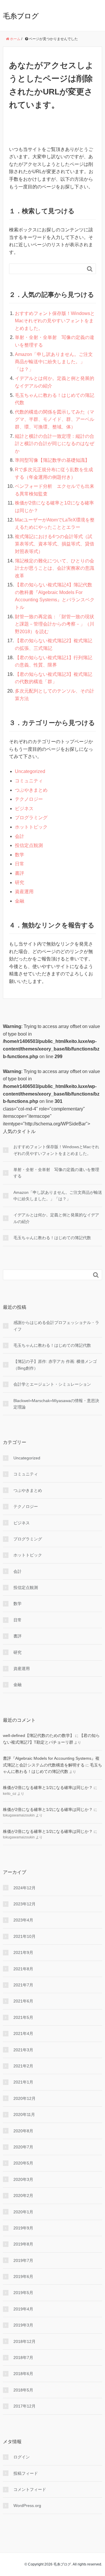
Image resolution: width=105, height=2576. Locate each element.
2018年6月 (23, 2374)
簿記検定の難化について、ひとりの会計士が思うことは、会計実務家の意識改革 (55, 568)
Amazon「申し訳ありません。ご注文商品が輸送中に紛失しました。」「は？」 (54, 362)
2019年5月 (23, 2293)
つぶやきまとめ (31, 790)
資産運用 (24, 892)
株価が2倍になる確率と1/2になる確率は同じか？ (48, 1788)
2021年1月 (23, 2082)
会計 (20, 836)
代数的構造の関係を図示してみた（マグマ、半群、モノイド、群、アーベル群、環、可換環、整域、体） (55, 419)
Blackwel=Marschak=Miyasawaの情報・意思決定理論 (56, 1404)
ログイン (22, 2457)
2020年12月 (24, 2098)
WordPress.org (27, 2506)
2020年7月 (23, 2147)
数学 (20, 855)
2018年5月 (23, 2390)
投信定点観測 (29, 845)
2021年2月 (23, 2066)
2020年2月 (23, 2196)
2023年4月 (23, 1920)
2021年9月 (23, 1952)
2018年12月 (24, 2341)
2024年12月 (24, 1888)
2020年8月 (23, 2131)
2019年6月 (23, 2277)
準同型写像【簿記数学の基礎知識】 (52, 460)
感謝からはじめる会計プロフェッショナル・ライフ (56, 1326)
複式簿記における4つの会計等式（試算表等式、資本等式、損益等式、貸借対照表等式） (55, 544)
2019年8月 (23, 2244)
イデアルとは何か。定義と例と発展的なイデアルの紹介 (56, 1218)
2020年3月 (23, 2179)
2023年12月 (24, 1904)
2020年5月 (23, 2163)
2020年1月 (23, 2212)
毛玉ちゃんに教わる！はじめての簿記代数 (52, 1238)
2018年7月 (23, 2358)
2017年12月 (24, 2406)
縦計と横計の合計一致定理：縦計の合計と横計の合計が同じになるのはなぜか (55, 444)
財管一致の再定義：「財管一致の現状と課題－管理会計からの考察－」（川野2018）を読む (55, 624)
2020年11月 (24, 2114)
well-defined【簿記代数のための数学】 (38, 1735)
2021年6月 (23, 2001)
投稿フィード (26, 2473)
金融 (20, 901)
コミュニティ (29, 781)
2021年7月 (23, 1985)
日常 (20, 864)
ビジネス (24, 809)
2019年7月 (23, 2260)
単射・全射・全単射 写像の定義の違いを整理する (56, 1173)
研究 (20, 883)
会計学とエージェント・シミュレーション (52, 1384)
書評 (20, 873)
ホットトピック (31, 827)
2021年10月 (24, 1936)
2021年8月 (23, 1969)
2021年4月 (23, 2033)
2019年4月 (23, 2309)
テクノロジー (29, 799)
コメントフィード (30, 2489)
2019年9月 (23, 2228)
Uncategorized (30, 771)
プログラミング (31, 818)
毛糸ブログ (21, 16)
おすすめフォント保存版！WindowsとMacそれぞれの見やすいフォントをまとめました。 (55, 321)
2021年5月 (23, 2017)
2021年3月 (23, 2050)
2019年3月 (23, 2325)
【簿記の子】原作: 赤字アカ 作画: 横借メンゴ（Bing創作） (55, 1365)
